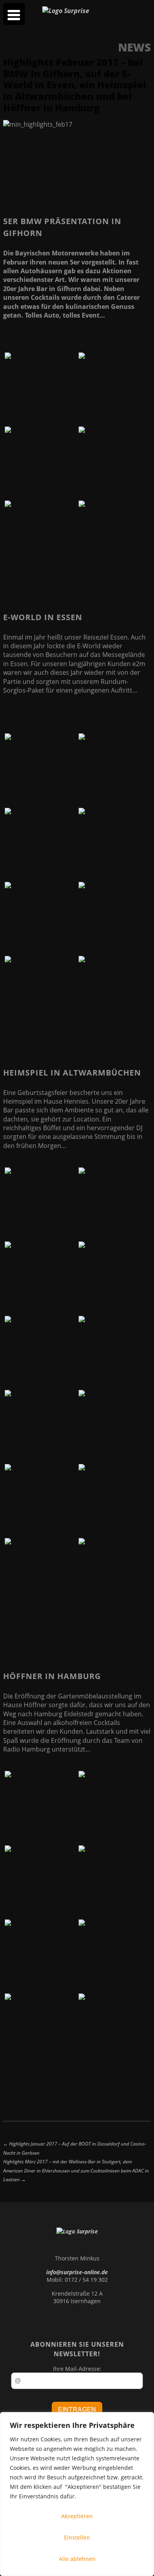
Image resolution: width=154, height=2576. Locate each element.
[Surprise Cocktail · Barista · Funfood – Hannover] (66, 11)
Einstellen (77, 2537)
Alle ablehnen (77, 2559)
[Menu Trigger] (14, 14)
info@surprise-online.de (77, 2272)
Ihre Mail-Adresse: (77, 2369)
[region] (77, 2494)
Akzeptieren (77, 2516)
